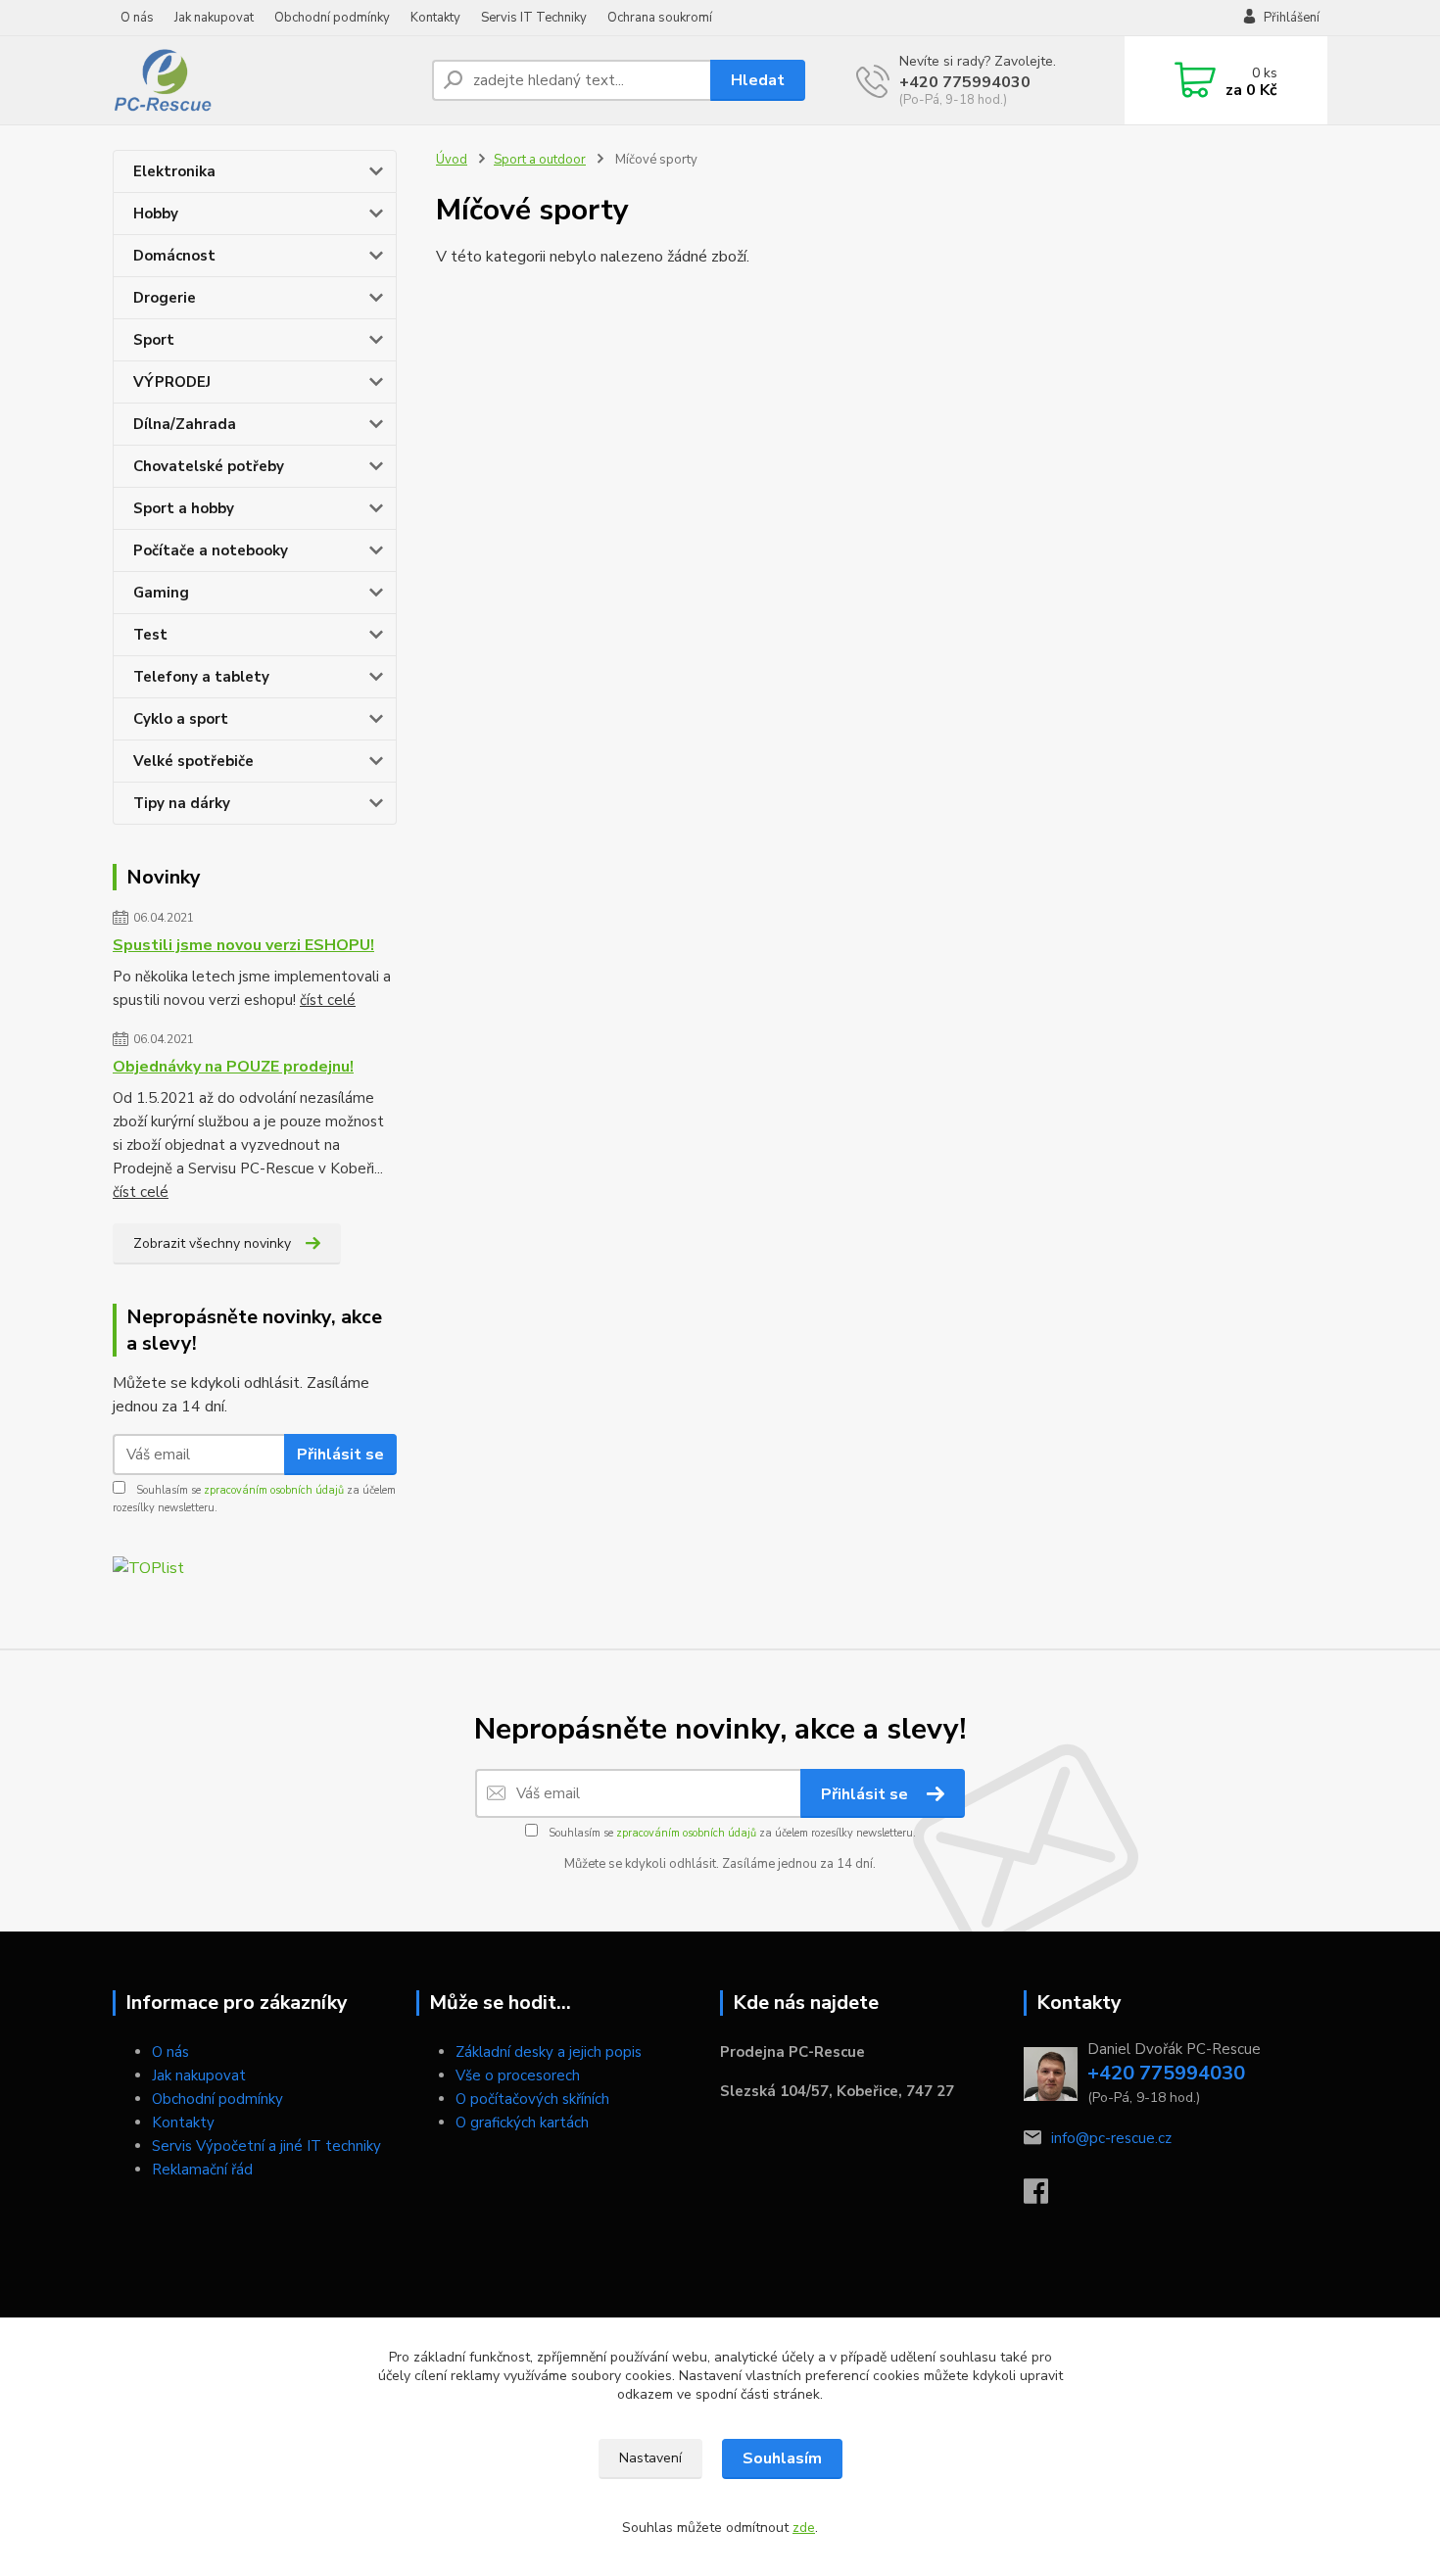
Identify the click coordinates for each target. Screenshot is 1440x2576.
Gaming (161, 593)
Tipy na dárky (182, 803)
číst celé (328, 1000)
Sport (154, 340)
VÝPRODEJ (172, 382)
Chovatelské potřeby (209, 466)
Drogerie (165, 298)
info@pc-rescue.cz (1111, 2138)
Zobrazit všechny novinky (212, 1243)
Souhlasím (782, 2458)
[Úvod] (264, 80)
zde (804, 2528)
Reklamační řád (202, 2170)
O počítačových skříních (532, 2099)
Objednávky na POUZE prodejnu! (233, 1067)
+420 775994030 (965, 82)
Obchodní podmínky (332, 18)
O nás (137, 18)
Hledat (758, 80)
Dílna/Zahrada (185, 424)
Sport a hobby (184, 508)
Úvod (452, 160)
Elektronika (174, 171)
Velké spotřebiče (193, 761)
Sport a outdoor (540, 160)
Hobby (156, 214)
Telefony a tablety (201, 677)
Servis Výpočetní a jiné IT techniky (266, 2146)
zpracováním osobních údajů (274, 1490)
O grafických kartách (522, 2123)
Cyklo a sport (181, 719)
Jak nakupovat (214, 18)
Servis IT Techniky (534, 18)
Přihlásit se (340, 1455)
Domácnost (174, 256)
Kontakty (435, 18)
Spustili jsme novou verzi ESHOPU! (243, 945)
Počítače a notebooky (211, 550)
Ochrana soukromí (660, 18)
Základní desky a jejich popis (549, 2052)
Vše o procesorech (518, 2075)
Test (150, 635)
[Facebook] (1046, 2197)
